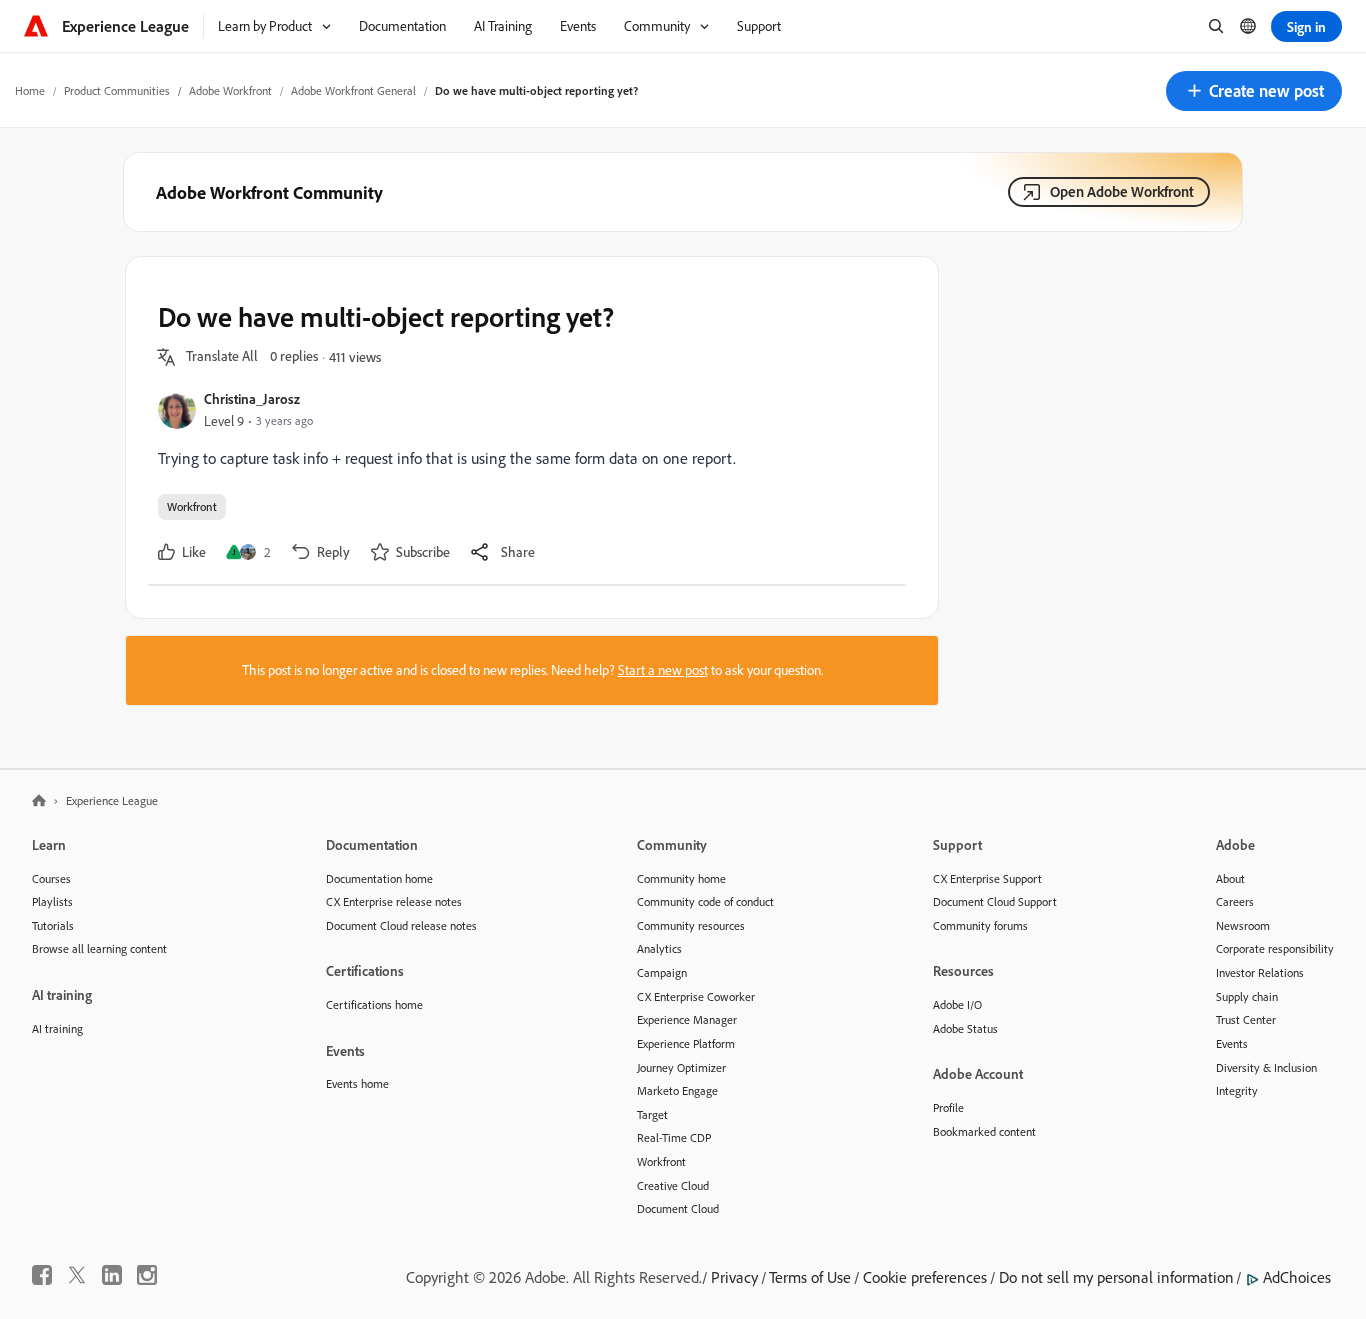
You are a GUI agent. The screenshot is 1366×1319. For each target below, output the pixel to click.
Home (30, 90)
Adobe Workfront (230, 90)
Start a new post (663, 670)
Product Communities (117, 90)
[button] (1254, 91)
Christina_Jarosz (252, 398)
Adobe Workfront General (353, 90)
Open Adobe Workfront (1122, 191)
